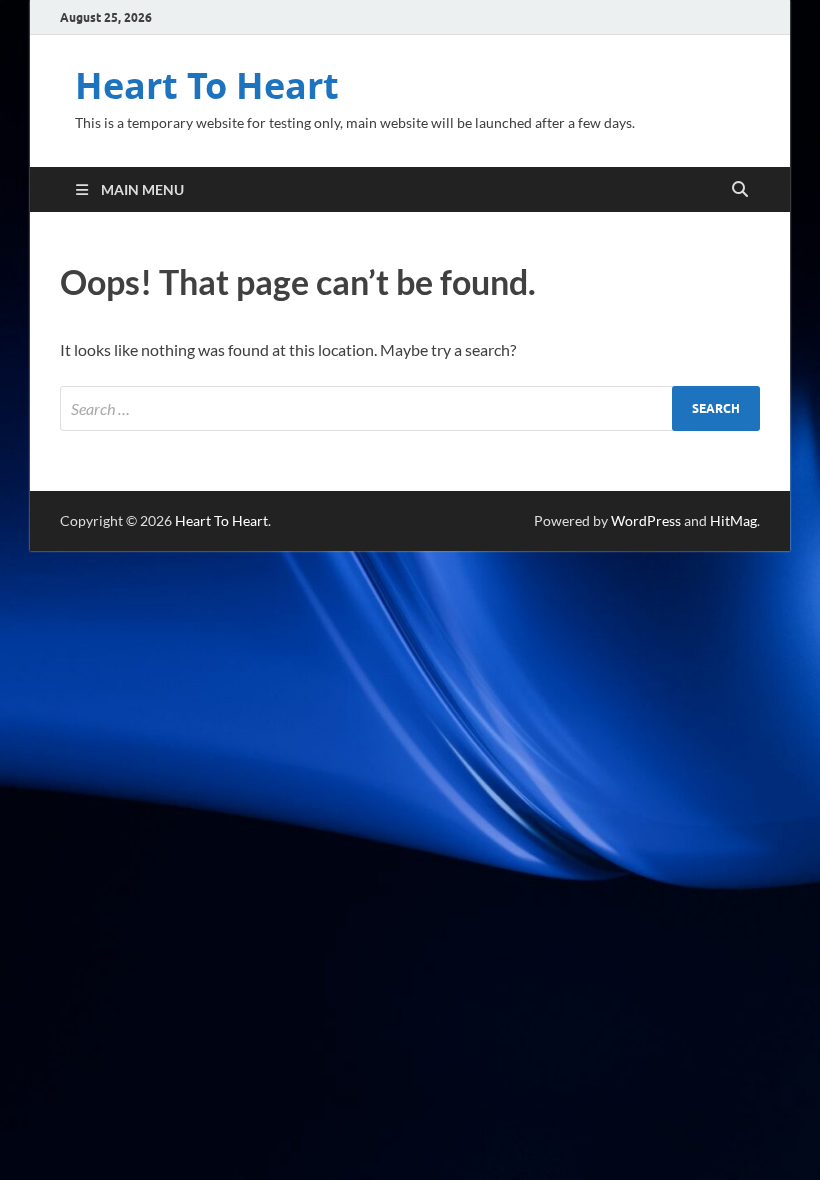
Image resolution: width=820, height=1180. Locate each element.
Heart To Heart (207, 85)
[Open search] (740, 190)
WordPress (646, 520)
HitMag (733, 520)
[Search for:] (410, 408)
